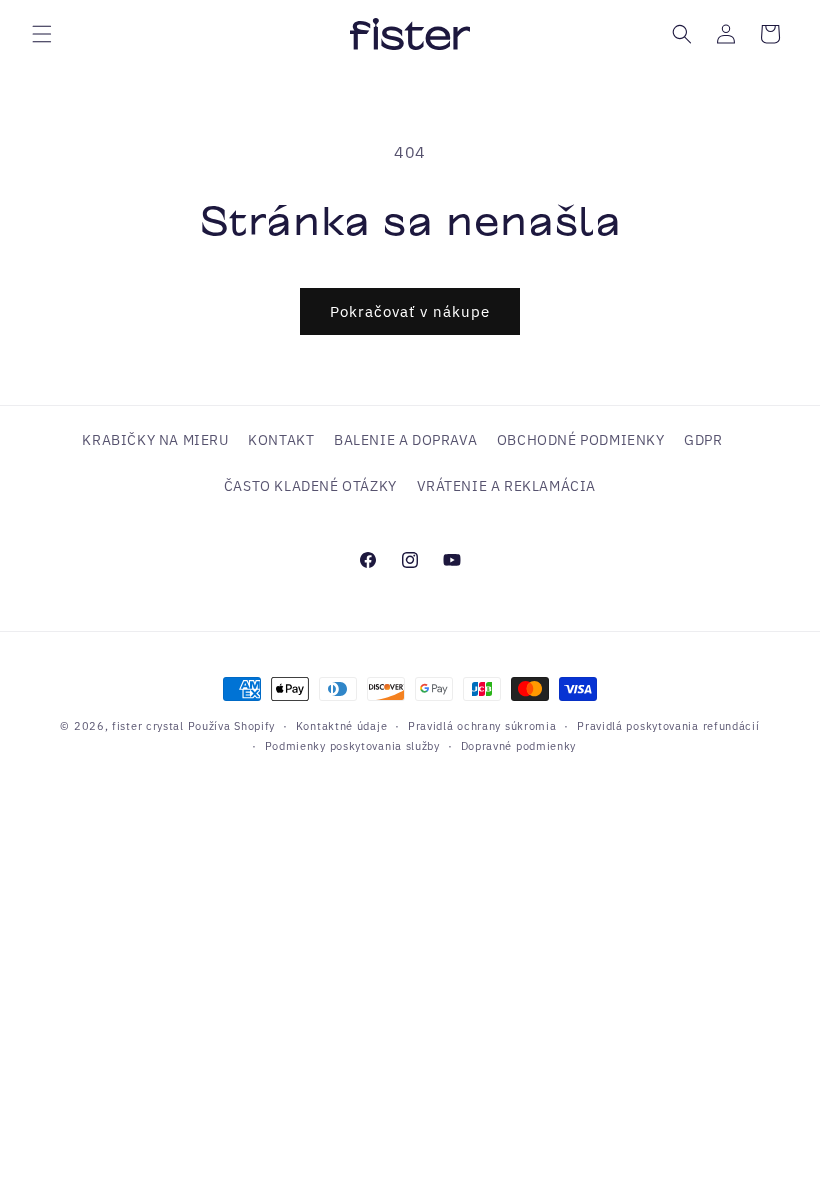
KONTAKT (281, 440)
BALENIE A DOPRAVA (405, 440)
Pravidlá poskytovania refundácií (668, 726)
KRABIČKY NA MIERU (155, 440)
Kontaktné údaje (342, 726)
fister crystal (150, 726)
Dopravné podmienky (519, 746)
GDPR (703, 440)
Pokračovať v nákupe (410, 311)
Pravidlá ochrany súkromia (482, 726)
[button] (42, 34)
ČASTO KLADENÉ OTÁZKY (310, 486)
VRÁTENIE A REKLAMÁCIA (507, 486)
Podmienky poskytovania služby (352, 746)
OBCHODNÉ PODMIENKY (581, 440)
